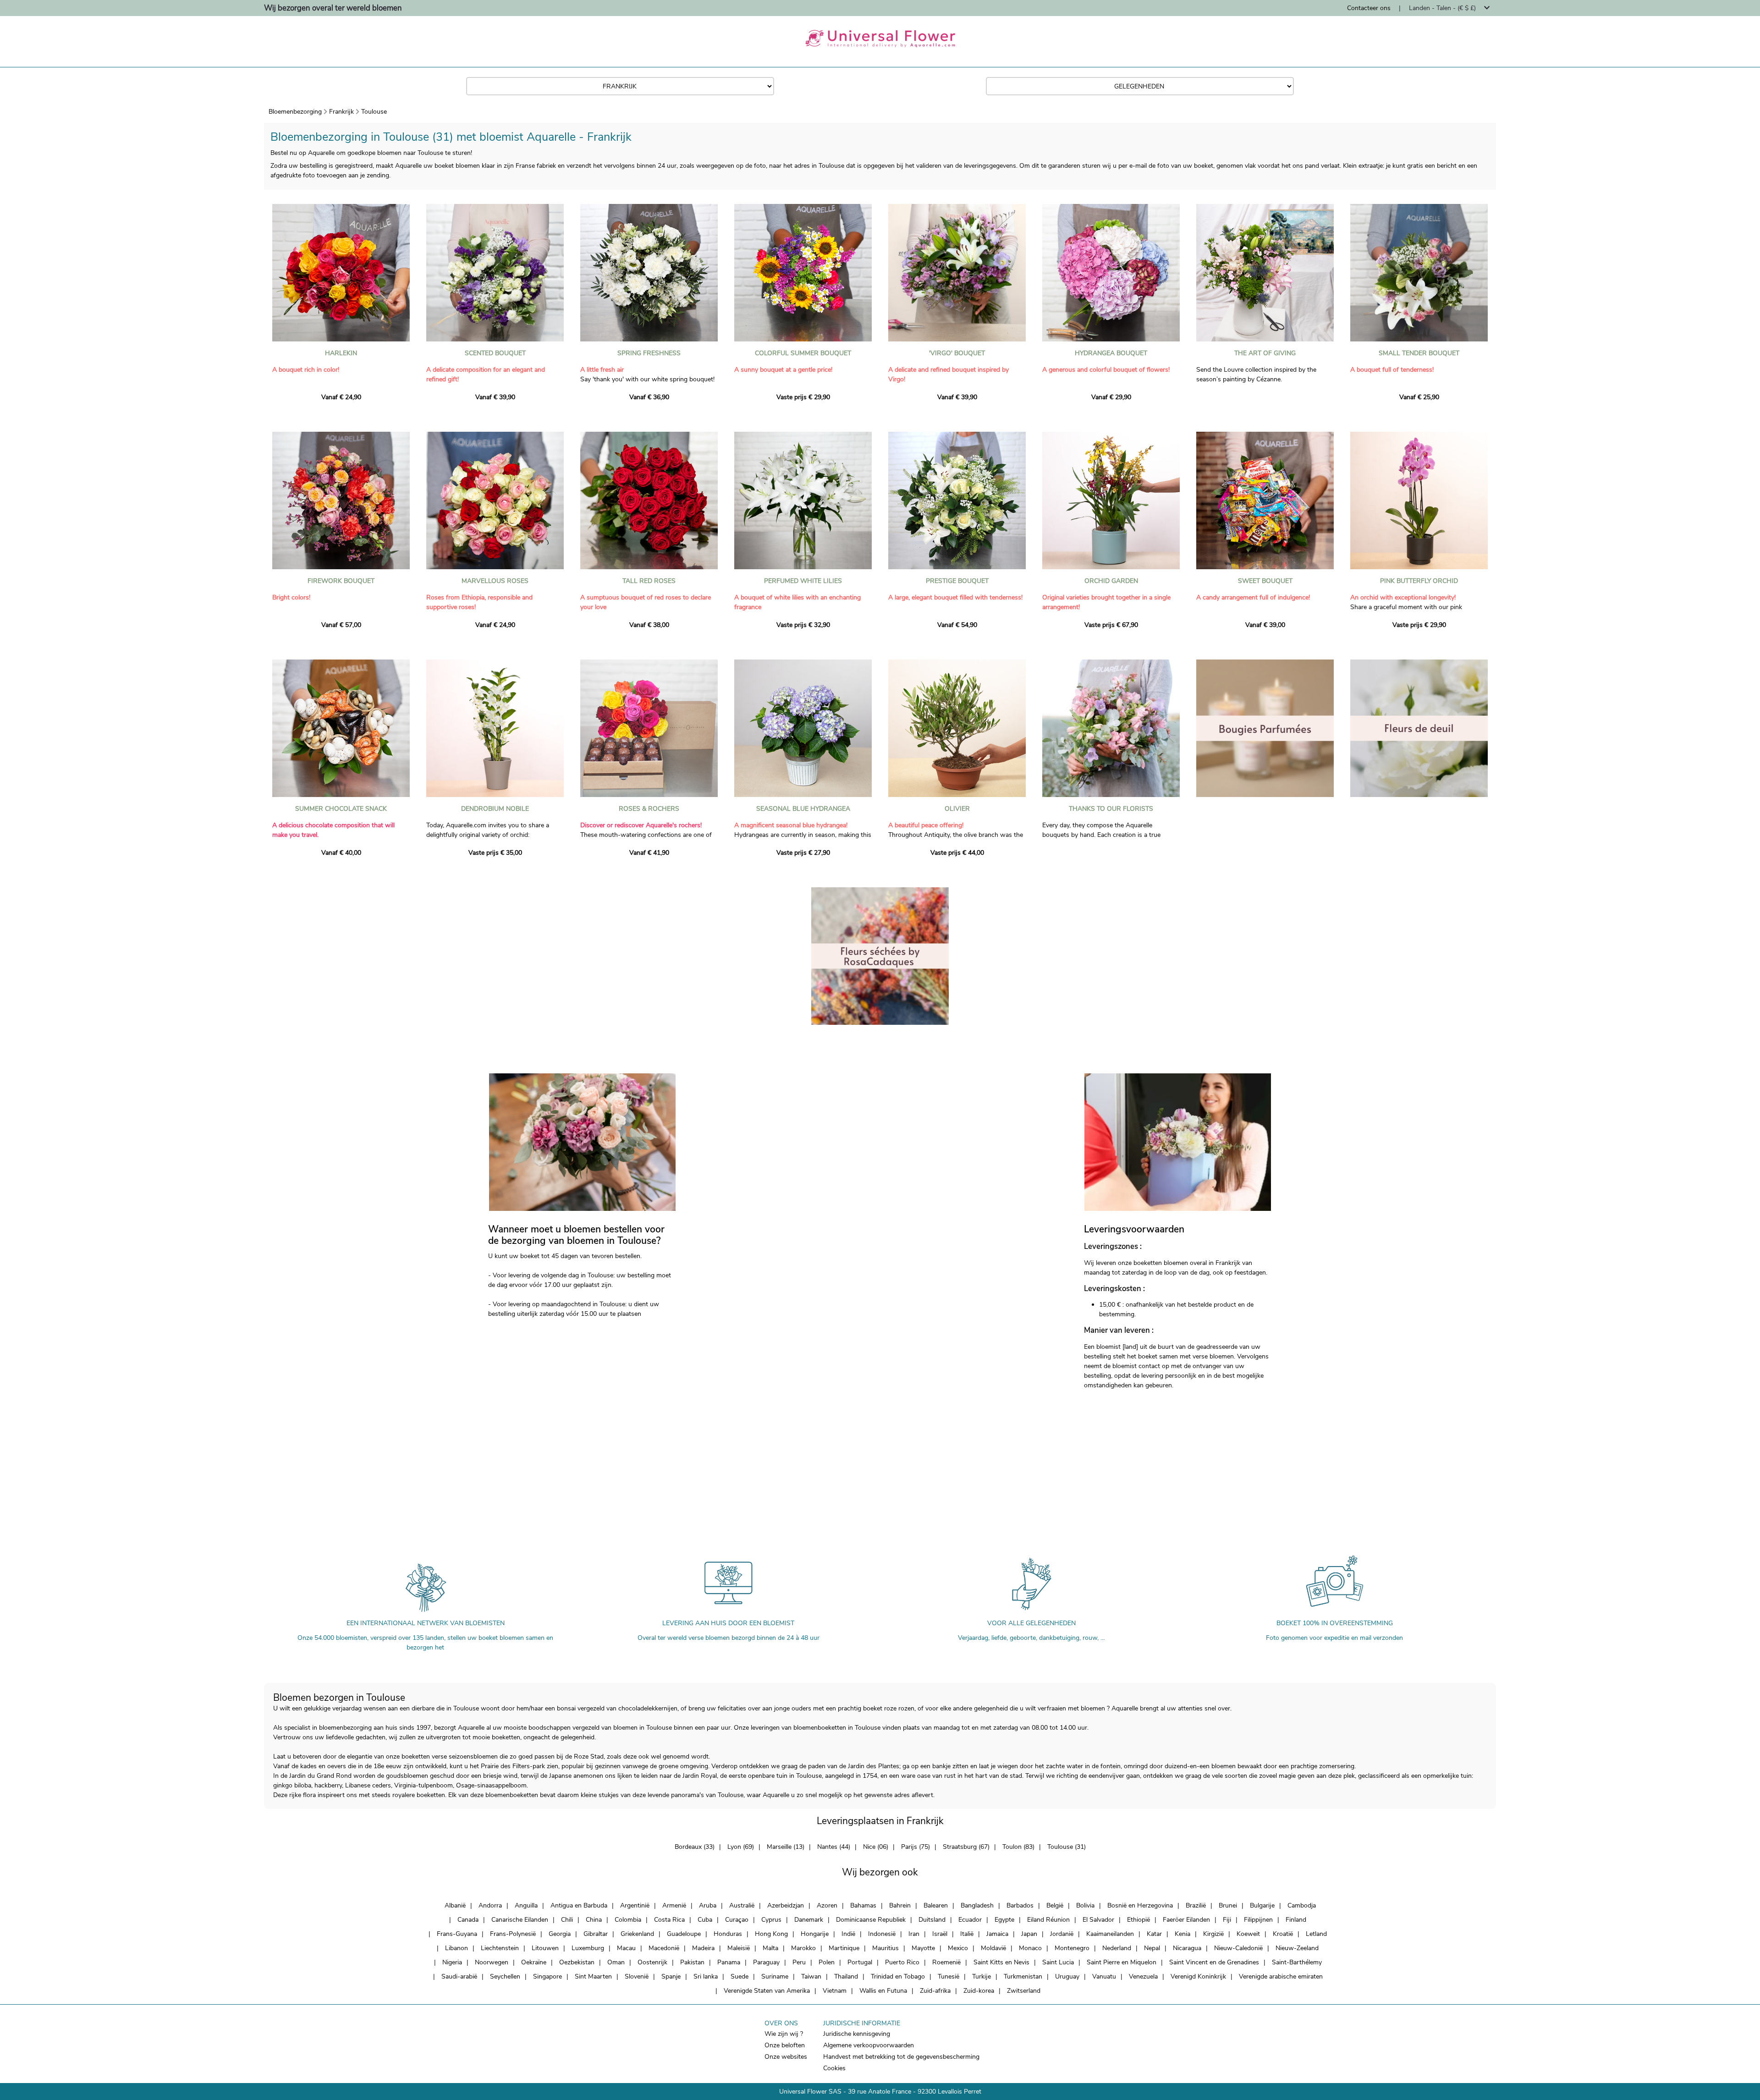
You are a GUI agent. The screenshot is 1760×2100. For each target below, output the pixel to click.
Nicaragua (1187, 1948)
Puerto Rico (902, 1962)
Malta (770, 1948)
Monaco (1030, 1948)
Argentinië (635, 1905)
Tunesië (949, 1976)
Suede (740, 1976)
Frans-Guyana (457, 1934)
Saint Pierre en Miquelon (1122, 1962)
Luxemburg (588, 1948)
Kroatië (1283, 1934)
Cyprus (771, 1920)
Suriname (775, 1976)
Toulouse (374, 112)
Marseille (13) (786, 1847)
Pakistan (692, 1962)
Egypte (1004, 1920)
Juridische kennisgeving (857, 2034)
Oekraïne (534, 1962)
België (1055, 1905)
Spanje (671, 1976)
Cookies (834, 2068)
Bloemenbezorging (295, 112)
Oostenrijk (652, 1962)
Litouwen (545, 1948)
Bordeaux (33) (695, 1847)
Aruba (708, 1905)
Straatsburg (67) (966, 1847)
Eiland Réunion (1048, 1920)
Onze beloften (785, 2045)
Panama (729, 1962)
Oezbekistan (577, 1962)
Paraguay (766, 1962)
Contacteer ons (1369, 8)
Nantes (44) (834, 1847)
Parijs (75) (916, 1847)
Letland (1316, 1934)
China (594, 1920)
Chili (567, 1920)
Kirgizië (1213, 1934)
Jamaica (997, 1934)
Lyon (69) (741, 1847)
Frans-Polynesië (513, 1934)
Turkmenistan (1023, 1976)
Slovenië (637, 1976)
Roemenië (946, 1962)
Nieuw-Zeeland (1297, 1948)
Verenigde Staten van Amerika (767, 1991)
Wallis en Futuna (883, 1991)
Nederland (1117, 1948)
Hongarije (815, 1934)
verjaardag (347, 1708)
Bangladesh (977, 1905)
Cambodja (1302, 1905)
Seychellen (505, 1976)
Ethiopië (1138, 1920)
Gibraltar (596, 1934)
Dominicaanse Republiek (871, 1920)
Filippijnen (1258, 1920)
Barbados (1020, 1905)
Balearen (936, 1905)
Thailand (846, 1976)
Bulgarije (1262, 1905)
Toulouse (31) (1067, 1847)
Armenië (674, 1905)
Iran (914, 1934)
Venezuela (1143, 1976)
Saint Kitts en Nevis (1001, 1962)
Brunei (1228, 1905)
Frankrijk (341, 112)
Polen (827, 1962)
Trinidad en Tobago (898, 1976)
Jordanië (1062, 1934)
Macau (626, 1948)
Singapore (547, 1976)
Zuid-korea (979, 1991)
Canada (468, 1920)
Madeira (703, 1948)
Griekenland (637, 1934)
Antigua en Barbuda (579, 1905)
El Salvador (1098, 1920)
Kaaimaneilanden (1110, 1934)
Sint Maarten (593, 1976)
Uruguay (1067, 1976)
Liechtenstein (500, 1948)
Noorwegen (492, 1962)
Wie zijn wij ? (784, 2034)
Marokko (803, 1948)
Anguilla (526, 1905)
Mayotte (923, 1948)
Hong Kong (771, 1934)
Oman (616, 1962)
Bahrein (900, 1905)
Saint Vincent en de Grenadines (1214, 1962)
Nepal (1152, 1948)
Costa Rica (669, 1920)
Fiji (1227, 1920)
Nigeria (452, 1962)
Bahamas (863, 1905)
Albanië (455, 1905)
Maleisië (739, 1948)
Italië (967, 1934)
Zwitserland (1024, 1991)
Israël (940, 1934)
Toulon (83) (1018, 1847)
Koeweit (1248, 1934)
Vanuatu (1104, 1976)
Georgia (560, 1934)
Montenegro (1072, 1948)
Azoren (827, 1905)
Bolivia (1085, 1905)
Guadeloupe (684, 1934)
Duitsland (932, 1920)
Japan (1029, 1934)
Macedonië (664, 1948)
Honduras (728, 1934)
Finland (1296, 1920)
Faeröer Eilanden (1186, 1920)
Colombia (628, 1920)
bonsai (566, 1708)
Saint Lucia (1058, 1962)
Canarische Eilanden (520, 1920)
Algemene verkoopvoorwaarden (869, 2045)
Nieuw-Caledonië (1238, 1948)
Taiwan (811, 1976)
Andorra (490, 1905)
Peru (799, 1962)
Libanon (456, 1948)
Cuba (705, 1920)
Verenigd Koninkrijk (1198, 1976)
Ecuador (970, 1920)
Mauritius (885, 1948)
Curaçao (737, 1920)
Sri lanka (706, 1976)
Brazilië (1196, 1905)
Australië (742, 1905)
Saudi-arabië (459, 1976)
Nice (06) (876, 1847)
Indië (848, 1934)
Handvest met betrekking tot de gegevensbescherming (901, 2057)
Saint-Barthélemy (1297, 1962)
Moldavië (993, 1948)
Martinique (844, 1948)
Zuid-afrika (935, 1991)
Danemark (809, 1920)
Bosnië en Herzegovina (1140, 1905)
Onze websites (786, 2057)
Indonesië (882, 1934)
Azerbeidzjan (786, 1905)
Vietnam (835, 1991)
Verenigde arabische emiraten (1281, 1976)
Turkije (982, 1976)
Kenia (1182, 1934)
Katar (1154, 1934)
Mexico (958, 1948)
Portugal (860, 1962)
